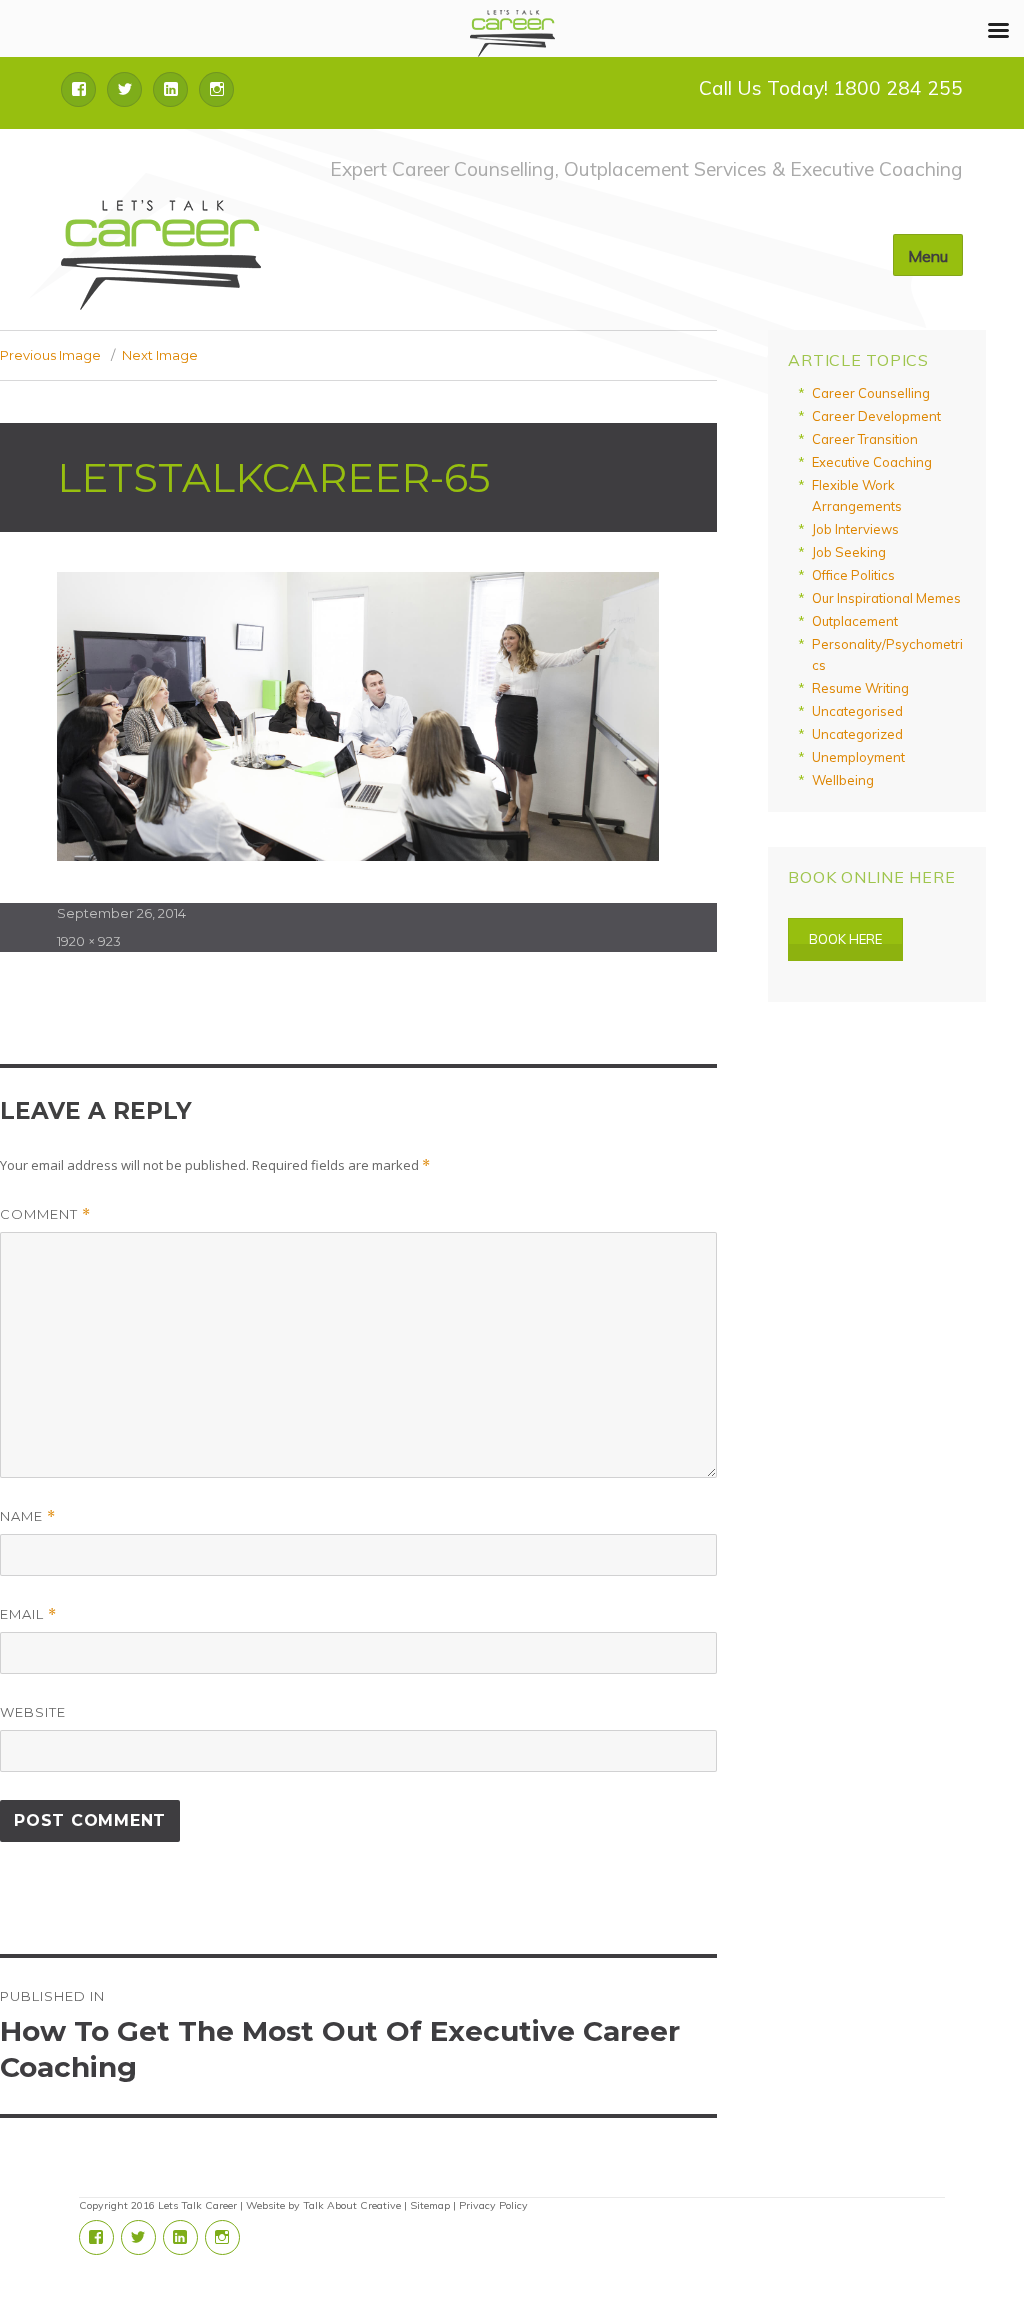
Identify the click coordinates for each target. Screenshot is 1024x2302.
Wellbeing (843, 780)
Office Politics (853, 575)
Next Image (160, 355)
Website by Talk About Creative (323, 2205)
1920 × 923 (89, 941)
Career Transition (865, 439)
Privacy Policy (493, 2205)
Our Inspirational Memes (886, 598)
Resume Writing (860, 688)
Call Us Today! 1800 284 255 (831, 88)
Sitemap (430, 2205)
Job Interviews (855, 529)
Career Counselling (871, 393)
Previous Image (50, 355)
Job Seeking (849, 552)
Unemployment (858, 757)
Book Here (845, 939)
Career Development (876, 416)
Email (28, 1614)
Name (28, 1516)
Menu (928, 256)
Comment (45, 1214)
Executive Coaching (872, 462)
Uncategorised (857, 711)
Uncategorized (857, 734)
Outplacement (855, 621)
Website (33, 1712)
